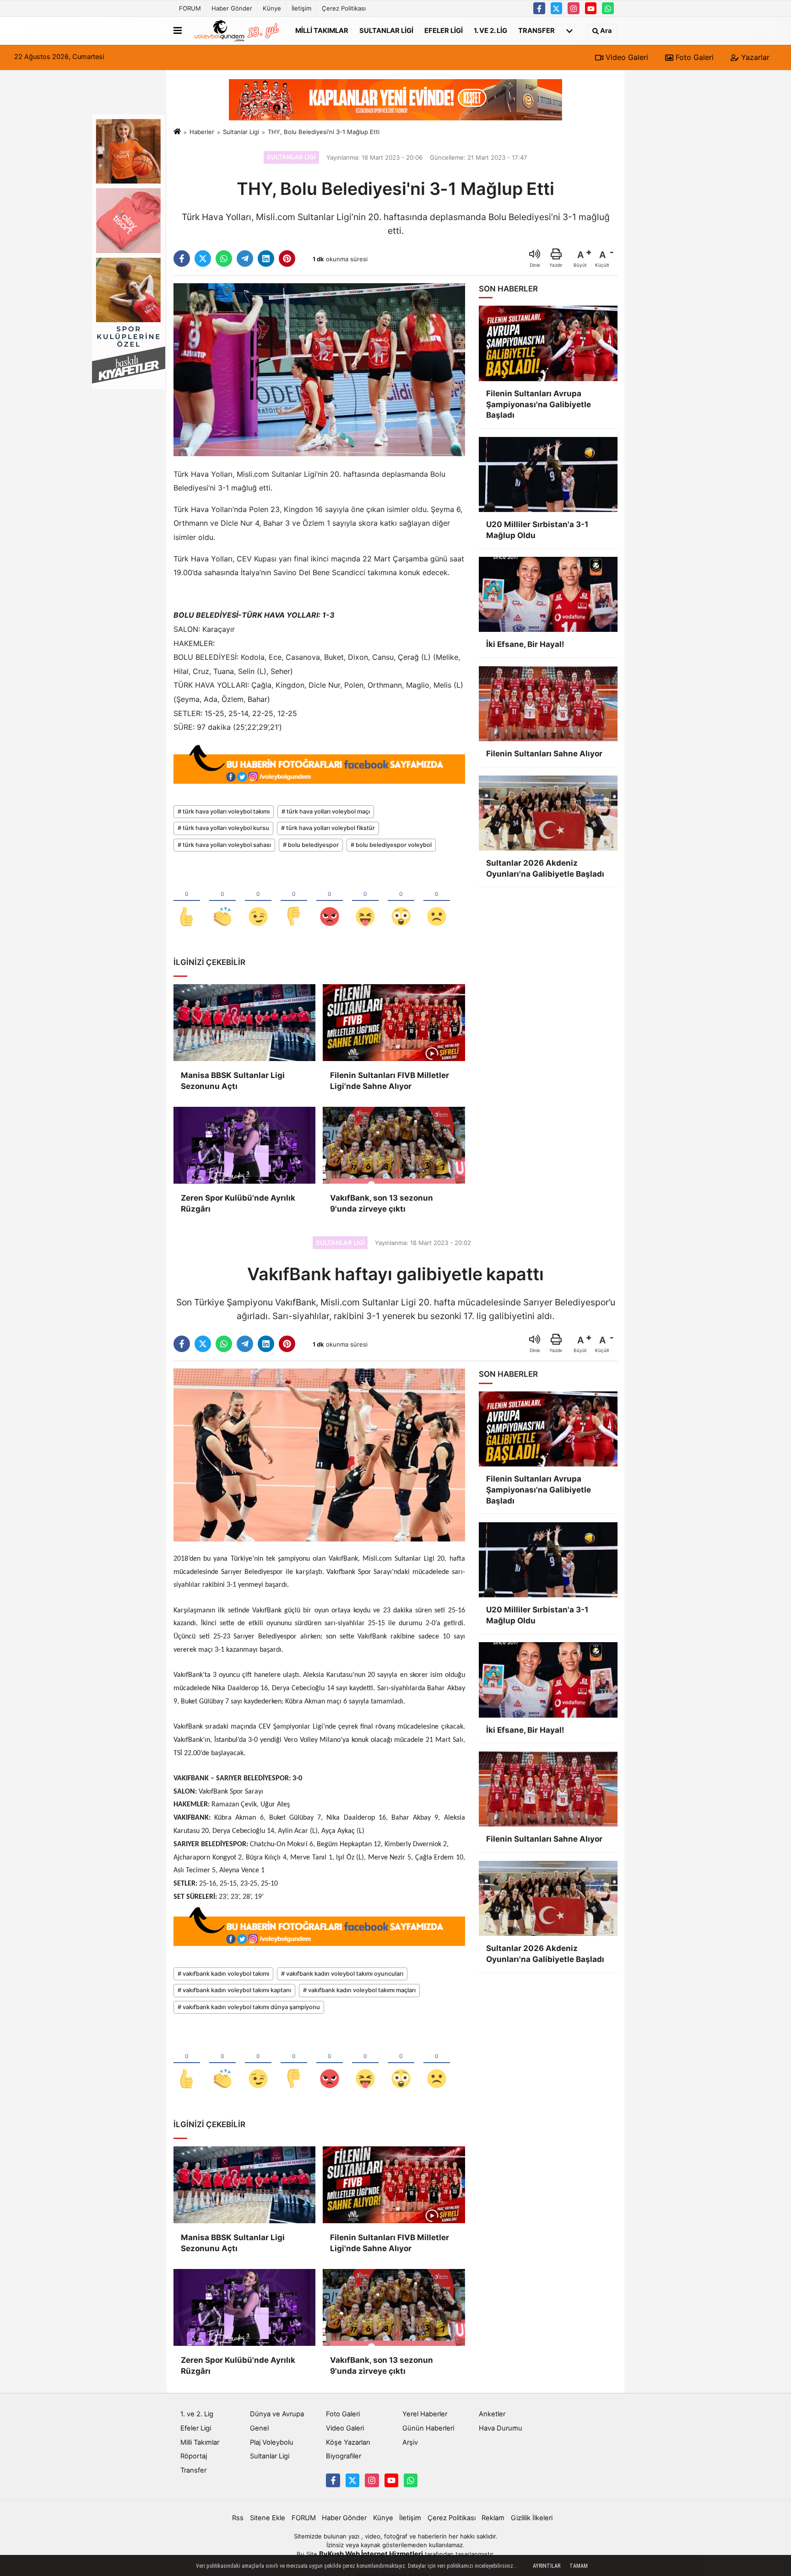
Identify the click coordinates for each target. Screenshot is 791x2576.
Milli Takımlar (322, 30)
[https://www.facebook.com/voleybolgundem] (539, 8)
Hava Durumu (501, 2428)
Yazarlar (754, 57)
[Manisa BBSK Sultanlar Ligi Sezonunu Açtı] (244, 1023)
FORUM (190, 8)
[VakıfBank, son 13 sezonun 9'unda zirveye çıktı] (394, 1145)
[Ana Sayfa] (177, 132)
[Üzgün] (437, 901)
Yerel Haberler (425, 2414)
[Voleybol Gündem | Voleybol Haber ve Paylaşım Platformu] (237, 31)
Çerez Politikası (344, 8)
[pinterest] (287, 259)
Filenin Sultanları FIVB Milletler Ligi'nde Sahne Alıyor (390, 1081)
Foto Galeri (693, 57)
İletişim (301, 8)
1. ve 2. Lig (490, 30)
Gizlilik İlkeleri (532, 2518)
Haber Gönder (232, 8)
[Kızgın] (330, 901)
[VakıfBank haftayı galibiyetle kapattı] (319, 1455)
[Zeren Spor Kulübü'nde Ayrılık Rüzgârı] (244, 1145)
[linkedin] (266, 259)
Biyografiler (344, 2456)
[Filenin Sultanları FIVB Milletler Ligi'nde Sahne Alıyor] (394, 1023)
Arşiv (410, 2442)
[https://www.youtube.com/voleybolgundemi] (591, 8)
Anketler (492, 2414)
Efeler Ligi (444, 30)
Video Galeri (626, 57)
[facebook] (182, 259)
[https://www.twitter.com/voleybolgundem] (557, 8)
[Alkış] (222, 901)
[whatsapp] (224, 259)
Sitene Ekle (268, 2518)
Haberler (202, 132)
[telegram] (245, 259)
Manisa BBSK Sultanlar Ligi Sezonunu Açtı (233, 1081)
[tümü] (569, 31)
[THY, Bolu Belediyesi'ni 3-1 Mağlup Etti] (319, 369)
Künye (272, 8)
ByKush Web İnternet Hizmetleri (371, 2554)
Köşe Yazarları (348, 2442)
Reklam (493, 2518)
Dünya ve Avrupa (277, 2414)
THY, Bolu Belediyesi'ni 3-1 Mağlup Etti (324, 132)
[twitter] (203, 259)
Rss (238, 2518)
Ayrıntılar (547, 2566)
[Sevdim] (258, 901)
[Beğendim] (187, 901)
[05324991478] (608, 8)
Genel (259, 2428)
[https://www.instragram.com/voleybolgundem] (574, 8)
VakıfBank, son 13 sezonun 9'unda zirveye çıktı (382, 1203)
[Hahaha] (365, 901)
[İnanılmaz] (401, 901)
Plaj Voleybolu (272, 2442)
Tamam (579, 2566)
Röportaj (194, 2456)
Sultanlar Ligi (386, 30)
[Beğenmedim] (294, 901)
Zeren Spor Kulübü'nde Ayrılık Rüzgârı (238, 1203)
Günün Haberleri (428, 2428)
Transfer (536, 30)
